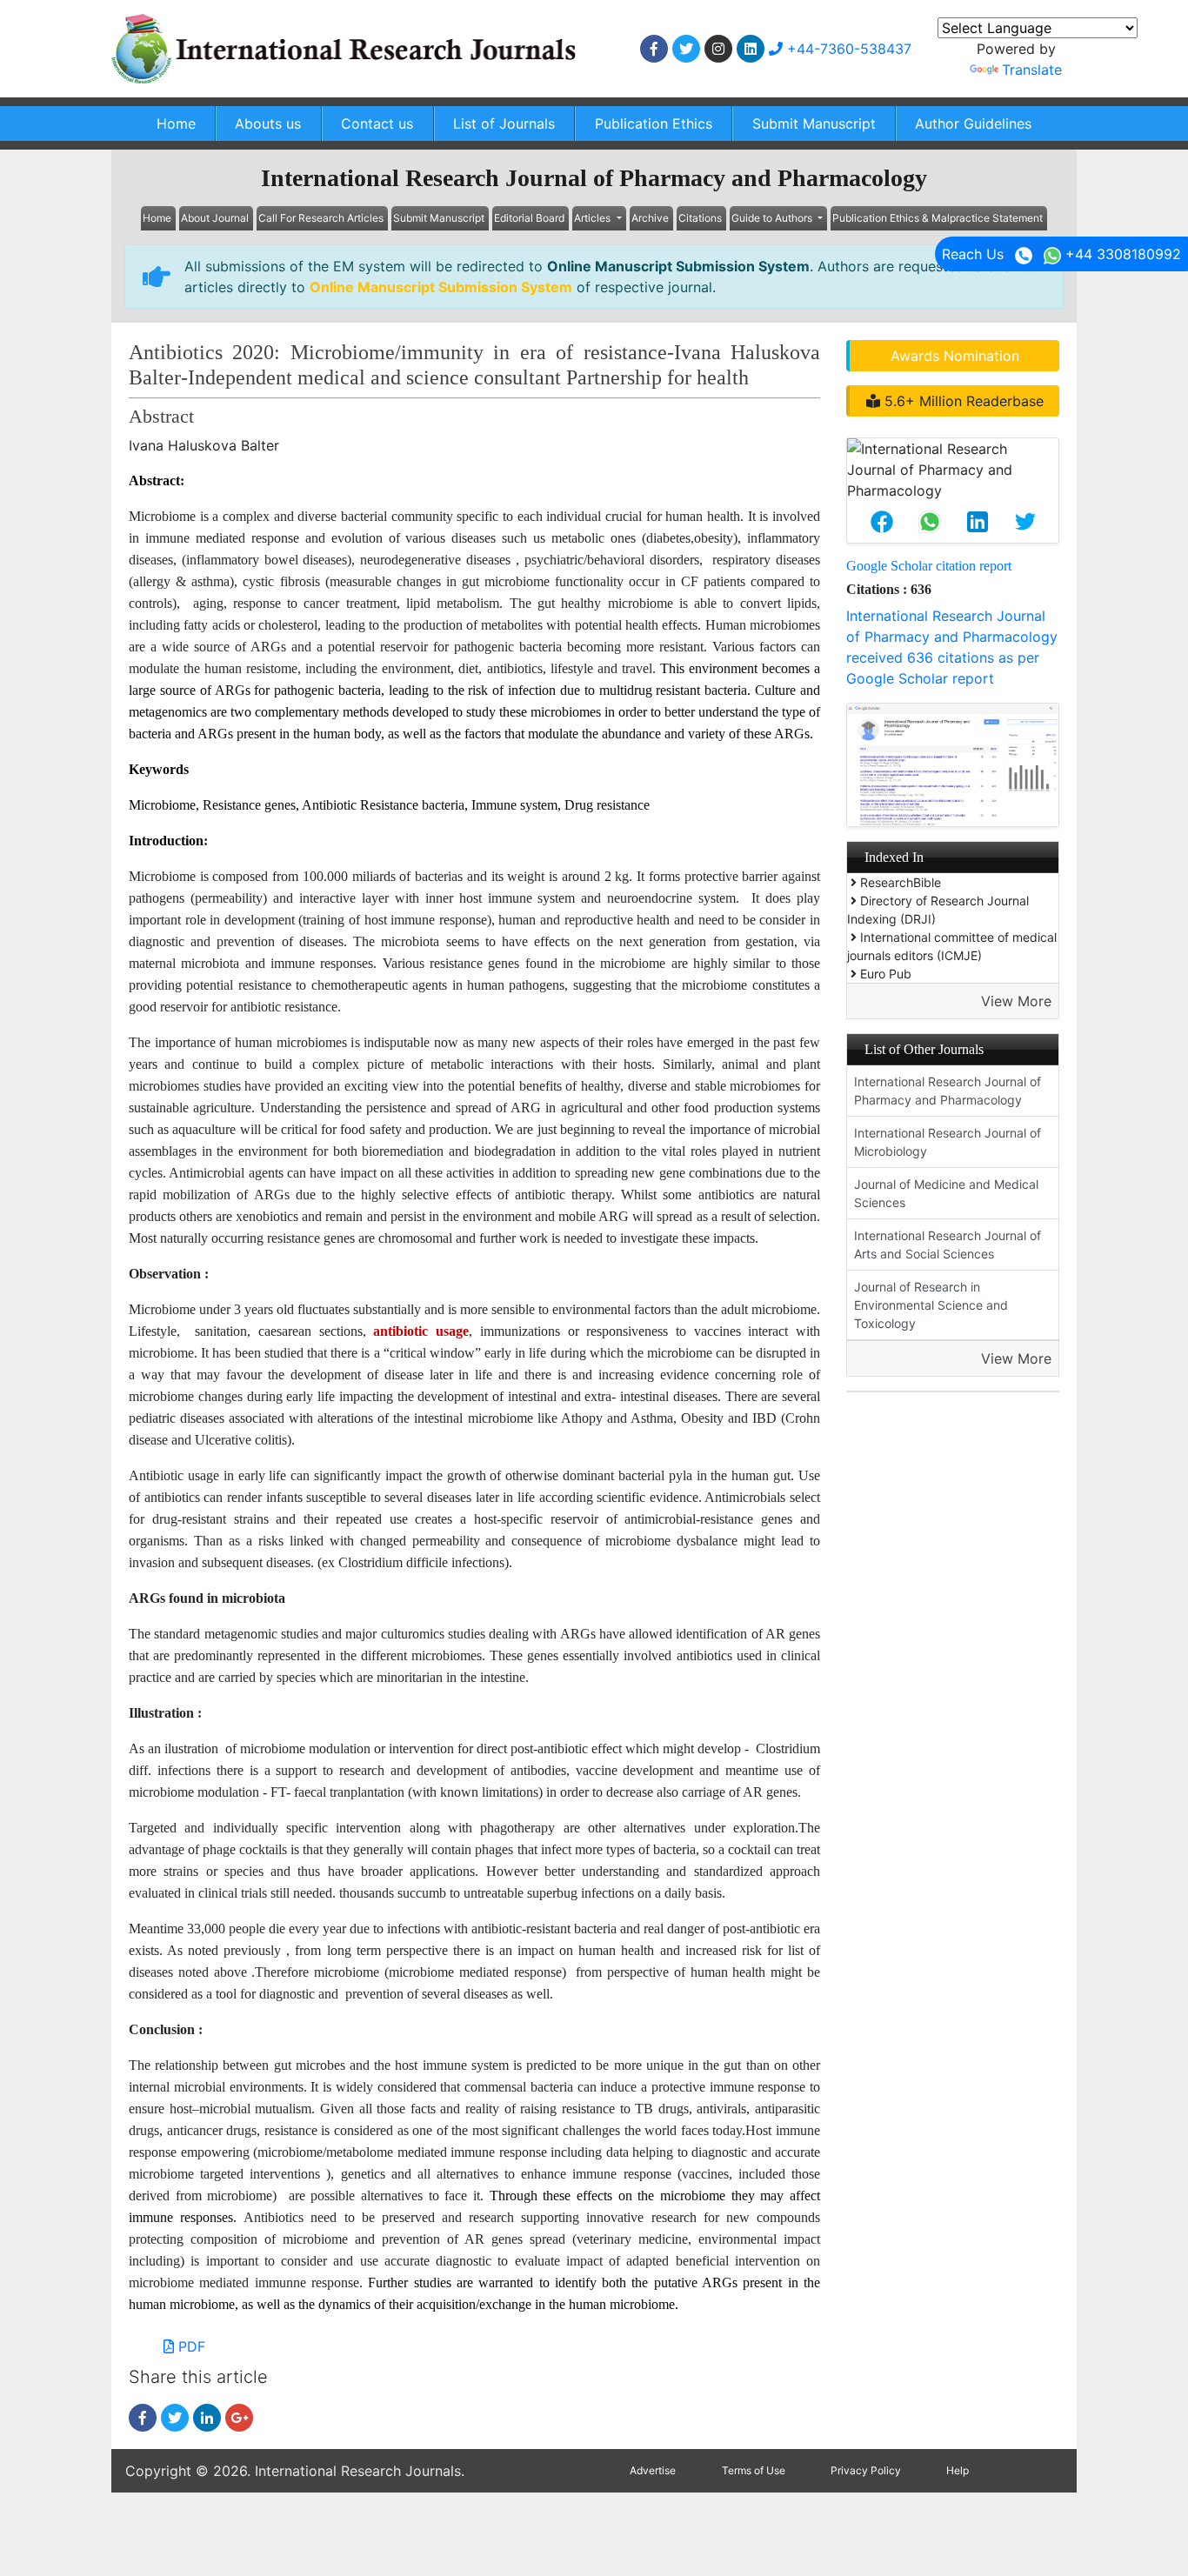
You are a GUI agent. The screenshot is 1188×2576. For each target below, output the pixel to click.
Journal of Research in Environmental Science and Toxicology (931, 1305)
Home (176, 123)
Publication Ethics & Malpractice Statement (938, 218)
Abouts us (268, 123)
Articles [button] (594, 218)
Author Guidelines (973, 123)
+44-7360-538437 (847, 49)
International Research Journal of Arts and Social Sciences (948, 1245)
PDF (190, 2346)
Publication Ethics (654, 123)
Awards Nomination (955, 356)
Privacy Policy (866, 2470)
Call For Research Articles (321, 218)
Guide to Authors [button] (773, 218)
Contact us (377, 123)
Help (958, 2470)
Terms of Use (754, 2470)
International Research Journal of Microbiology (948, 1142)
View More (1016, 1001)
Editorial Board (529, 218)
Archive (650, 218)
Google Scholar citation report (929, 566)
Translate (1032, 70)
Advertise (653, 2470)
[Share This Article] (881, 522)
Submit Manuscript (814, 123)
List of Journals (504, 123)
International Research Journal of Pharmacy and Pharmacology (948, 1091)
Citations (700, 218)
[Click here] (654, 49)
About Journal (215, 218)
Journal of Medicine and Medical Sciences (946, 1193)
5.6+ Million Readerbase (962, 401)
